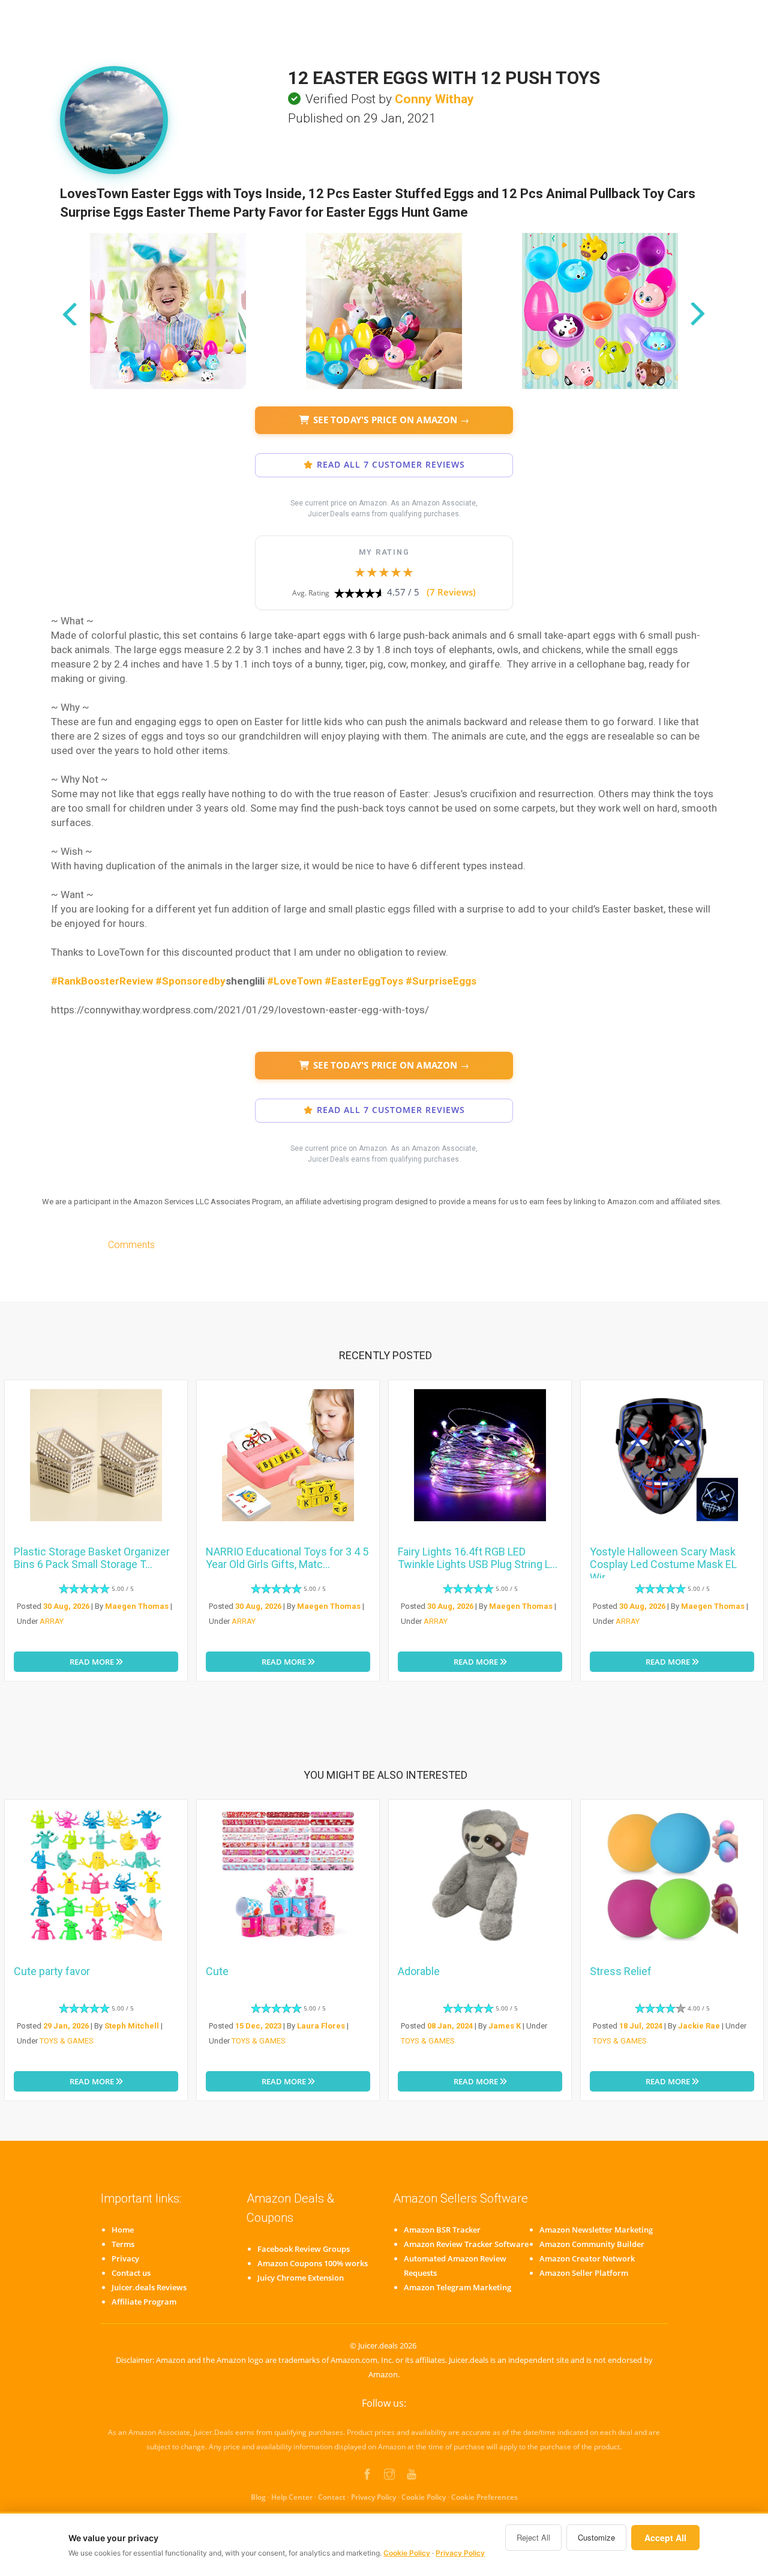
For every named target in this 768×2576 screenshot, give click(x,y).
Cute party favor (52, 1971)
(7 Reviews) (451, 592)
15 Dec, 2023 (258, 2026)
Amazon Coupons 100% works (313, 2263)
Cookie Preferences (484, 2497)
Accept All (665, 2538)
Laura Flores (321, 2026)
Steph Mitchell (132, 2026)
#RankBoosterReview (102, 981)
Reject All (533, 2537)
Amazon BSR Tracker (442, 2230)
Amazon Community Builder (592, 2244)
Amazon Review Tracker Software (466, 2244)
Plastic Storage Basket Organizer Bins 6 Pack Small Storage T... (92, 1558)
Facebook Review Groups (304, 2249)
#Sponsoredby (190, 981)
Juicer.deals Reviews (149, 2287)
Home (123, 2230)
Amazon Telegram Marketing (457, 2287)
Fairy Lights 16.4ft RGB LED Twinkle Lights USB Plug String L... (478, 1558)
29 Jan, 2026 (66, 2026)
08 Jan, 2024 (450, 2026)
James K (505, 2026)
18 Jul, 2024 (641, 2026)
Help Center (292, 2497)
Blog (258, 2497)
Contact (332, 2497)
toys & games (67, 2041)
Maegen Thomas (137, 1606)
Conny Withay (434, 99)
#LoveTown (295, 981)
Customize (596, 2537)
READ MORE (93, 1662)
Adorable (419, 1971)
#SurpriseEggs (441, 981)
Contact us (131, 2273)
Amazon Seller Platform (584, 2273)
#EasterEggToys (364, 981)
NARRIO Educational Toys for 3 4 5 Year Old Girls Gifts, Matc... (287, 1558)
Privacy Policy (373, 2497)
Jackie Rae (699, 2026)
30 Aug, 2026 (66, 1606)
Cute (217, 1971)
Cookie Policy (424, 2497)
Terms (123, 2244)
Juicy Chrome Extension (301, 2278)
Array (52, 1621)
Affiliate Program (144, 2302)
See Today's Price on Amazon (391, 420)
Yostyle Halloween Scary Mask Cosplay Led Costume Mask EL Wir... (663, 1564)
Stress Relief (621, 1971)
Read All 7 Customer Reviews (391, 465)
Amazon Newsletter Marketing (596, 2230)
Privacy (125, 2258)
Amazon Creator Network (587, 2258)
